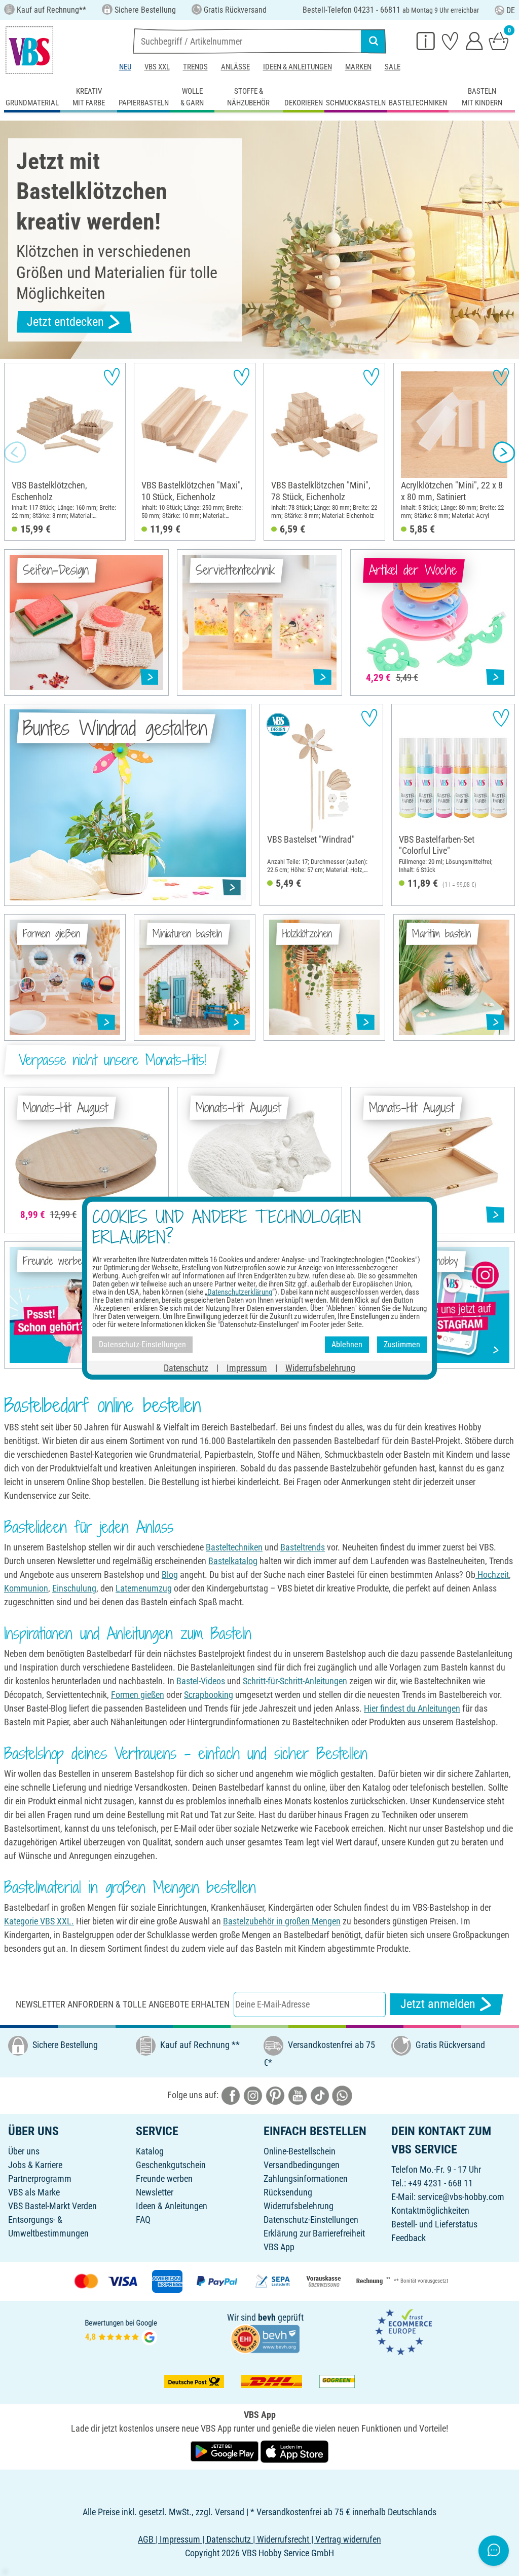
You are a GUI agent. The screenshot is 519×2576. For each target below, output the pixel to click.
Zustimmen (402, 1344)
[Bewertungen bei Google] (121, 2331)
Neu (125, 67)
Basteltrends (303, 1547)
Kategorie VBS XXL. (39, 1921)
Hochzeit (492, 1575)
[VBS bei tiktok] (320, 2094)
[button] (15, 452)
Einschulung (74, 1588)
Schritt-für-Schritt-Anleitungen (295, 1681)
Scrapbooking (209, 1695)
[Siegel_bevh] (265, 2338)
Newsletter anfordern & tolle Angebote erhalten (123, 2004)
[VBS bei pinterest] (275, 2094)
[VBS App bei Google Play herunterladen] (226, 2451)
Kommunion (26, 1588)
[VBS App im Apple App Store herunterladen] (294, 2451)
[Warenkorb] (499, 41)
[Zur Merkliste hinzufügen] (112, 377)
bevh (267, 2317)
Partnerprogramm (40, 2179)
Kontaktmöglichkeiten (430, 2210)
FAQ (143, 2220)
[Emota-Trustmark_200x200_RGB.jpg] (403, 2331)
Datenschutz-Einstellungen (311, 2220)
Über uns (24, 2151)
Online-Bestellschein (300, 2151)
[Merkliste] (450, 41)
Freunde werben (164, 2179)
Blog (170, 1575)
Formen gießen (138, 1695)
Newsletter (155, 2192)
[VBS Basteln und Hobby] (29, 50)
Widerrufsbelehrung (299, 2206)
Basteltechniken (234, 1547)
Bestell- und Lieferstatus (434, 2224)
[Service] (426, 41)
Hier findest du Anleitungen (412, 1708)
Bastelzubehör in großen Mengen (282, 1921)
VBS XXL (157, 67)
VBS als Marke (34, 2192)
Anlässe (235, 67)
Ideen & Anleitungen (298, 67)
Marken (358, 67)
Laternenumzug (144, 1588)
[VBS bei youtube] (298, 2094)
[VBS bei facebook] (231, 2094)
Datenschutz (186, 1367)
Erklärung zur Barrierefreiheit (314, 2233)
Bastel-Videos (201, 1681)
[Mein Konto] (474, 41)
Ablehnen (347, 1344)
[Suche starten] (374, 41)
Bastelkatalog (233, 1561)
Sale (393, 67)
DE (511, 10)
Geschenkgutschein (171, 2165)
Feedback (409, 2238)
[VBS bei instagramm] (253, 2094)
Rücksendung (288, 2192)
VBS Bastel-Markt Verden (52, 2206)
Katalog (150, 2151)
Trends (195, 67)
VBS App (279, 2247)
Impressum (247, 1367)
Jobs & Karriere (35, 2165)
